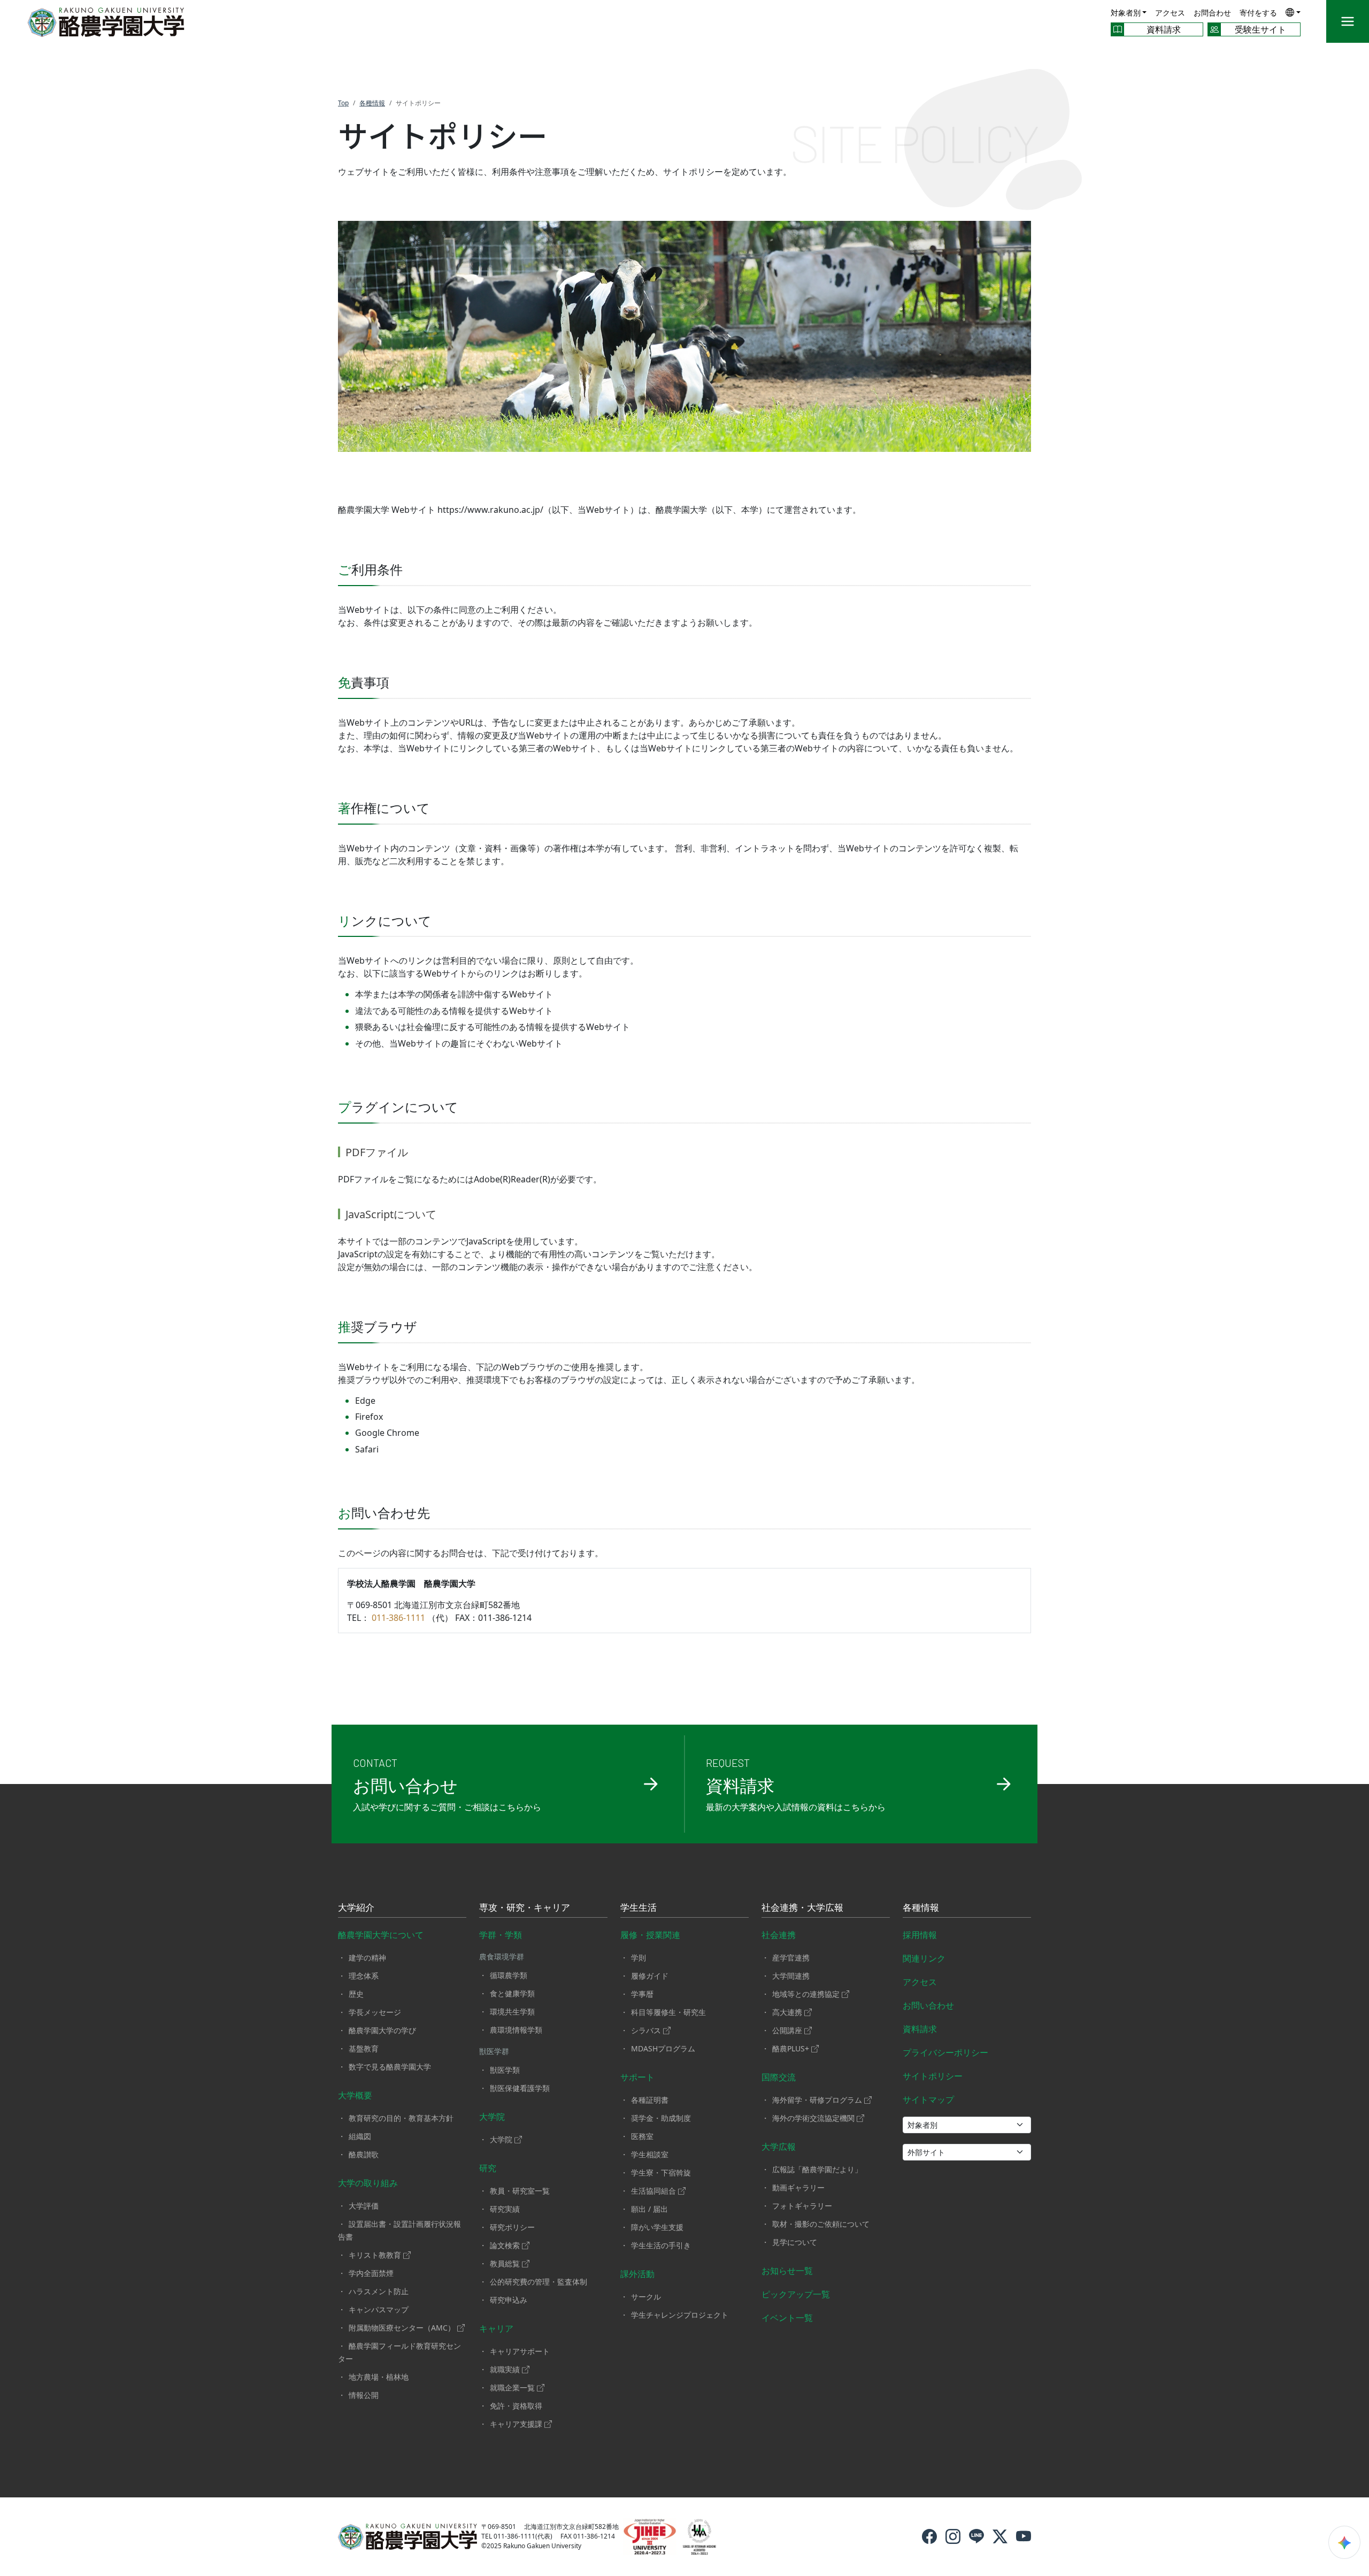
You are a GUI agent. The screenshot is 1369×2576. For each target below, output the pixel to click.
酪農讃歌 (364, 2154)
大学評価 (364, 2206)
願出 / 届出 (649, 2209)
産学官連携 (791, 1958)
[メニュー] (1348, 21)
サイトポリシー (933, 2076)
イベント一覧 (787, 2318)
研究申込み (509, 2300)
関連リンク (924, 1958)
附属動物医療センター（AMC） (402, 2328)
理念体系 (364, 1976)
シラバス (646, 2030)
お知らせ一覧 (787, 2271)
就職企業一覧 (512, 2387)
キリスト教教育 (375, 2255)
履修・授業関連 (650, 1935)
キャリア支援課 (516, 2424)
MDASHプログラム (663, 2048)
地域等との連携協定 (806, 1994)
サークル (646, 2297)
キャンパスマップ (379, 2309)
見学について (795, 2242)
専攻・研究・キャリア (525, 1908)
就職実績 (505, 2369)
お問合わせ (1212, 13)
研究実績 (505, 2209)
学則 (639, 1958)
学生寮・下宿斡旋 (661, 2173)
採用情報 (920, 1935)
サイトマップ (928, 2100)
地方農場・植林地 (379, 2377)
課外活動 (637, 2274)
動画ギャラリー (798, 2187)
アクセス (1170, 13)
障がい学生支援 (657, 2227)
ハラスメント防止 (379, 2291)
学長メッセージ (375, 2012)
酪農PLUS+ (791, 2048)
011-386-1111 (398, 1618)
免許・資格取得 (516, 2406)
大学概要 (355, 2095)
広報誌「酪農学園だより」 (817, 2169)
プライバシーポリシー (945, 2052)
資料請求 (920, 2029)
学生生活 (639, 1908)
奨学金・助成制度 (661, 2118)
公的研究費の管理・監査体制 (539, 2282)
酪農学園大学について (381, 1935)
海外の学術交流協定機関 (813, 2118)
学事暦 (642, 1994)
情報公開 (364, 2395)
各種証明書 (650, 2100)
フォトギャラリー (802, 2206)
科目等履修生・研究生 (668, 2012)
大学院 (492, 2117)
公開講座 (787, 2030)
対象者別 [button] (1126, 13)
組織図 (360, 2136)
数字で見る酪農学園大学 (390, 2067)
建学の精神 (367, 1958)
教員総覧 (505, 2263)
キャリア (496, 2328)
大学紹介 (356, 1908)
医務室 (642, 2136)
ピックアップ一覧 (796, 2294)
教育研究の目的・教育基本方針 (401, 2118)
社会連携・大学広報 (802, 1908)
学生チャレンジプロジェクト (680, 2315)
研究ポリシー (512, 2227)
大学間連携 (791, 1976)
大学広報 (779, 2147)
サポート (637, 2077)
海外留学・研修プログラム (817, 2100)
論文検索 (505, 2245)
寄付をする (1258, 13)
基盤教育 (364, 2048)
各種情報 (921, 1908)
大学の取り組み (368, 2183)
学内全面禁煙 (371, 2273)
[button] (1293, 12)
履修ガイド (650, 1976)
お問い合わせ (928, 2005)
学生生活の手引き (661, 2245)
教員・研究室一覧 (520, 2191)
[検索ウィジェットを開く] (1344, 2542)
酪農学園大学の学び (382, 2030)
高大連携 (787, 2012)
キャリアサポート (520, 2351)
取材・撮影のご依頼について (821, 2224)
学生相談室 (650, 2154)
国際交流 (779, 2077)
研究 (488, 2168)
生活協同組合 (653, 2191)
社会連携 (779, 1935)
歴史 (356, 1994)
